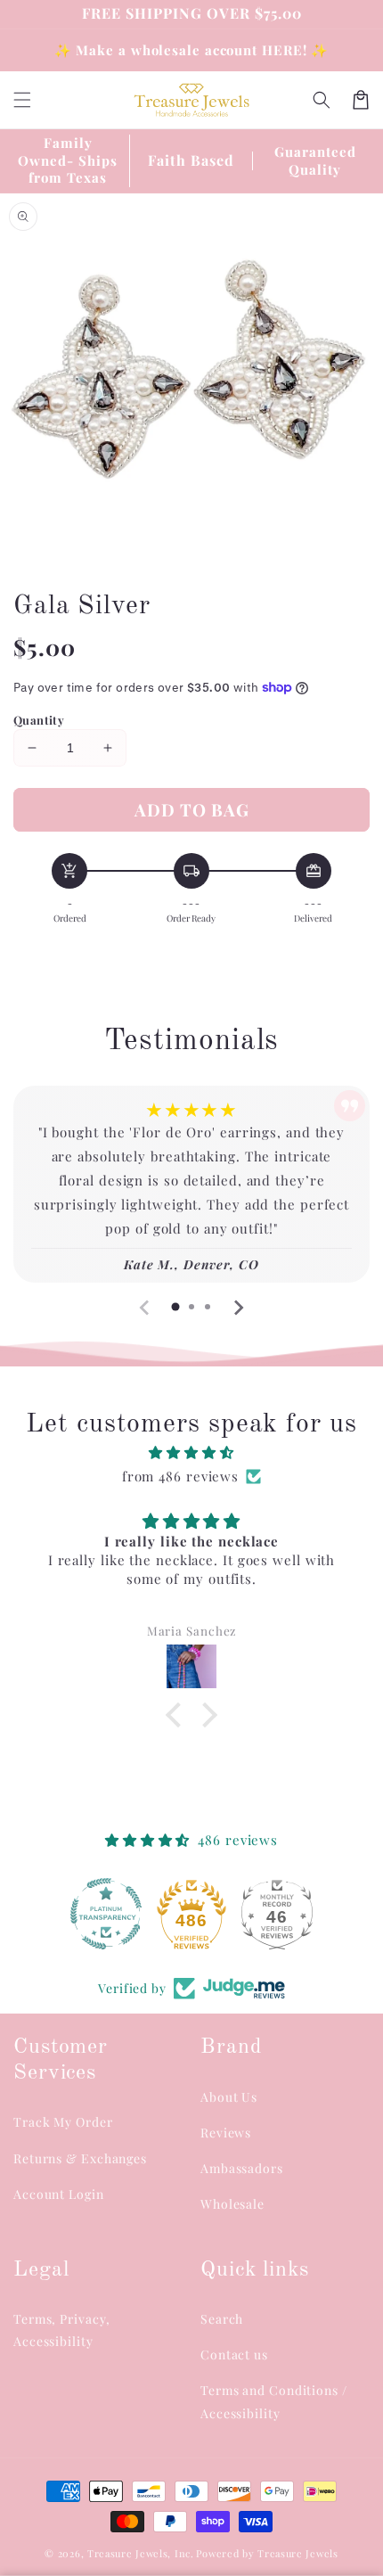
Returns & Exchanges (80, 2158)
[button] (322, 100)
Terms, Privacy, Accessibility (62, 2330)
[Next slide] (238, 1308)
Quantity (39, 720)
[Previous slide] (145, 1308)
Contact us (234, 2354)
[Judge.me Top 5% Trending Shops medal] (277, 1914)
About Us (229, 2097)
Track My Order (63, 2122)
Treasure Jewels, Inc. (141, 2553)
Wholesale (232, 2204)
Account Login (59, 2194)
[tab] (175, 1307)
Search (222, 2319)
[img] (191, 1452)
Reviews (226, 2133)
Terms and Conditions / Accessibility (274, 2401)
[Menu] (22, 100)
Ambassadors (242, 2168)
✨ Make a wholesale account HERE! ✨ (192, 50)
